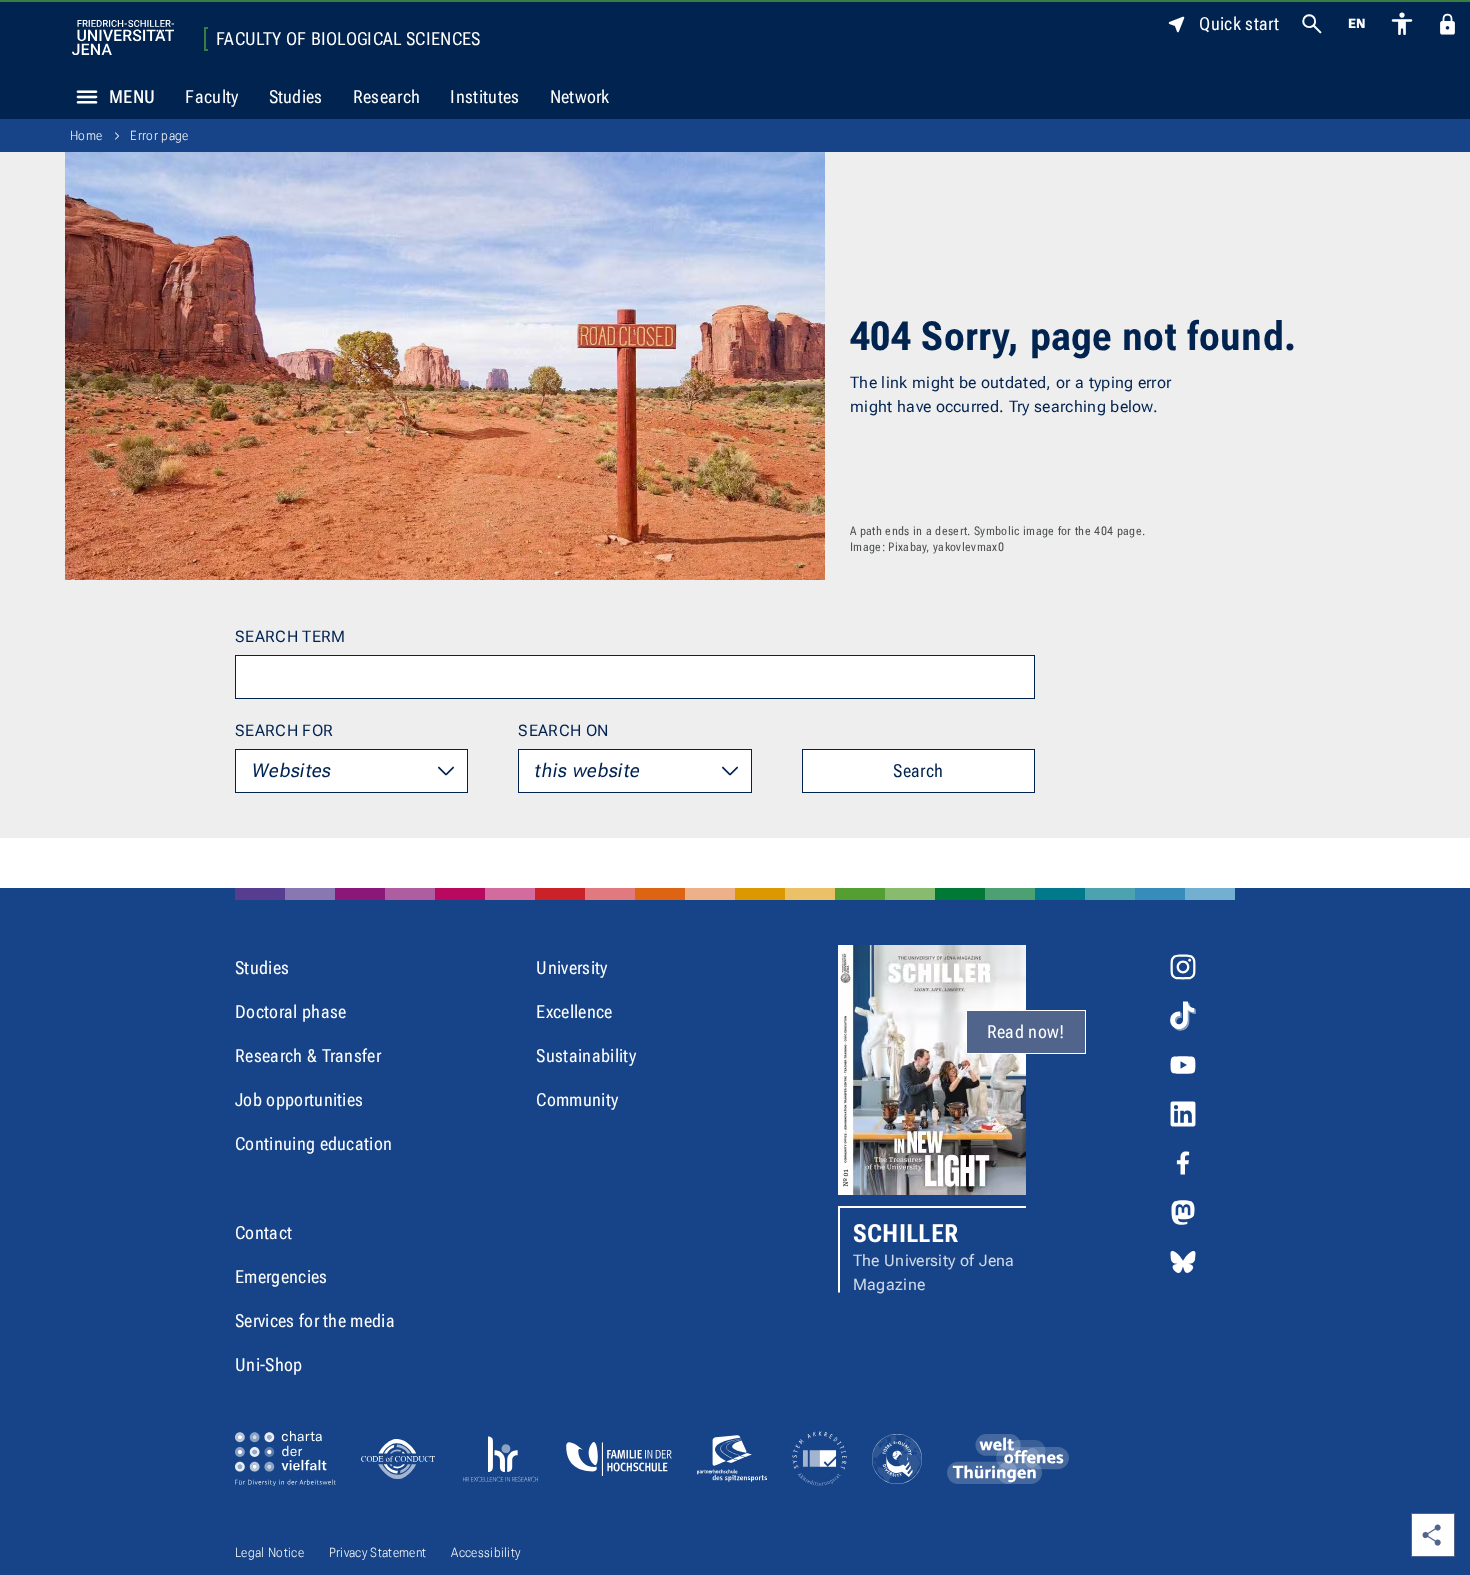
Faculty (211, 96)
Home (86, 135)
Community (577, 1099)
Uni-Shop (269, 1364)
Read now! (1026, 1031)
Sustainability (585, 1055)
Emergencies (281, 1276)
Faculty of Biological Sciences (348, 39)
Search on (563, 730)
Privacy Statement (377, 1552)
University (571, 967)
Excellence (574, 1011)
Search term (290, 636)
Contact (263, 1232)
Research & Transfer (308, 1055)
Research (387, 96)
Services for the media (315, 1320)
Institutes (484, 96)
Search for (284, 730)
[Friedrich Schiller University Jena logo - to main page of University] (123, 37)
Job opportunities (299, 1099)
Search (918, 770)
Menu (132, 96)
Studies (296, 96)
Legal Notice (269, 1552)
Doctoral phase (290, 1011)
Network (580, 96)
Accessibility (485, 1552)
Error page (159, 135)
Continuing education (313, 1143)
